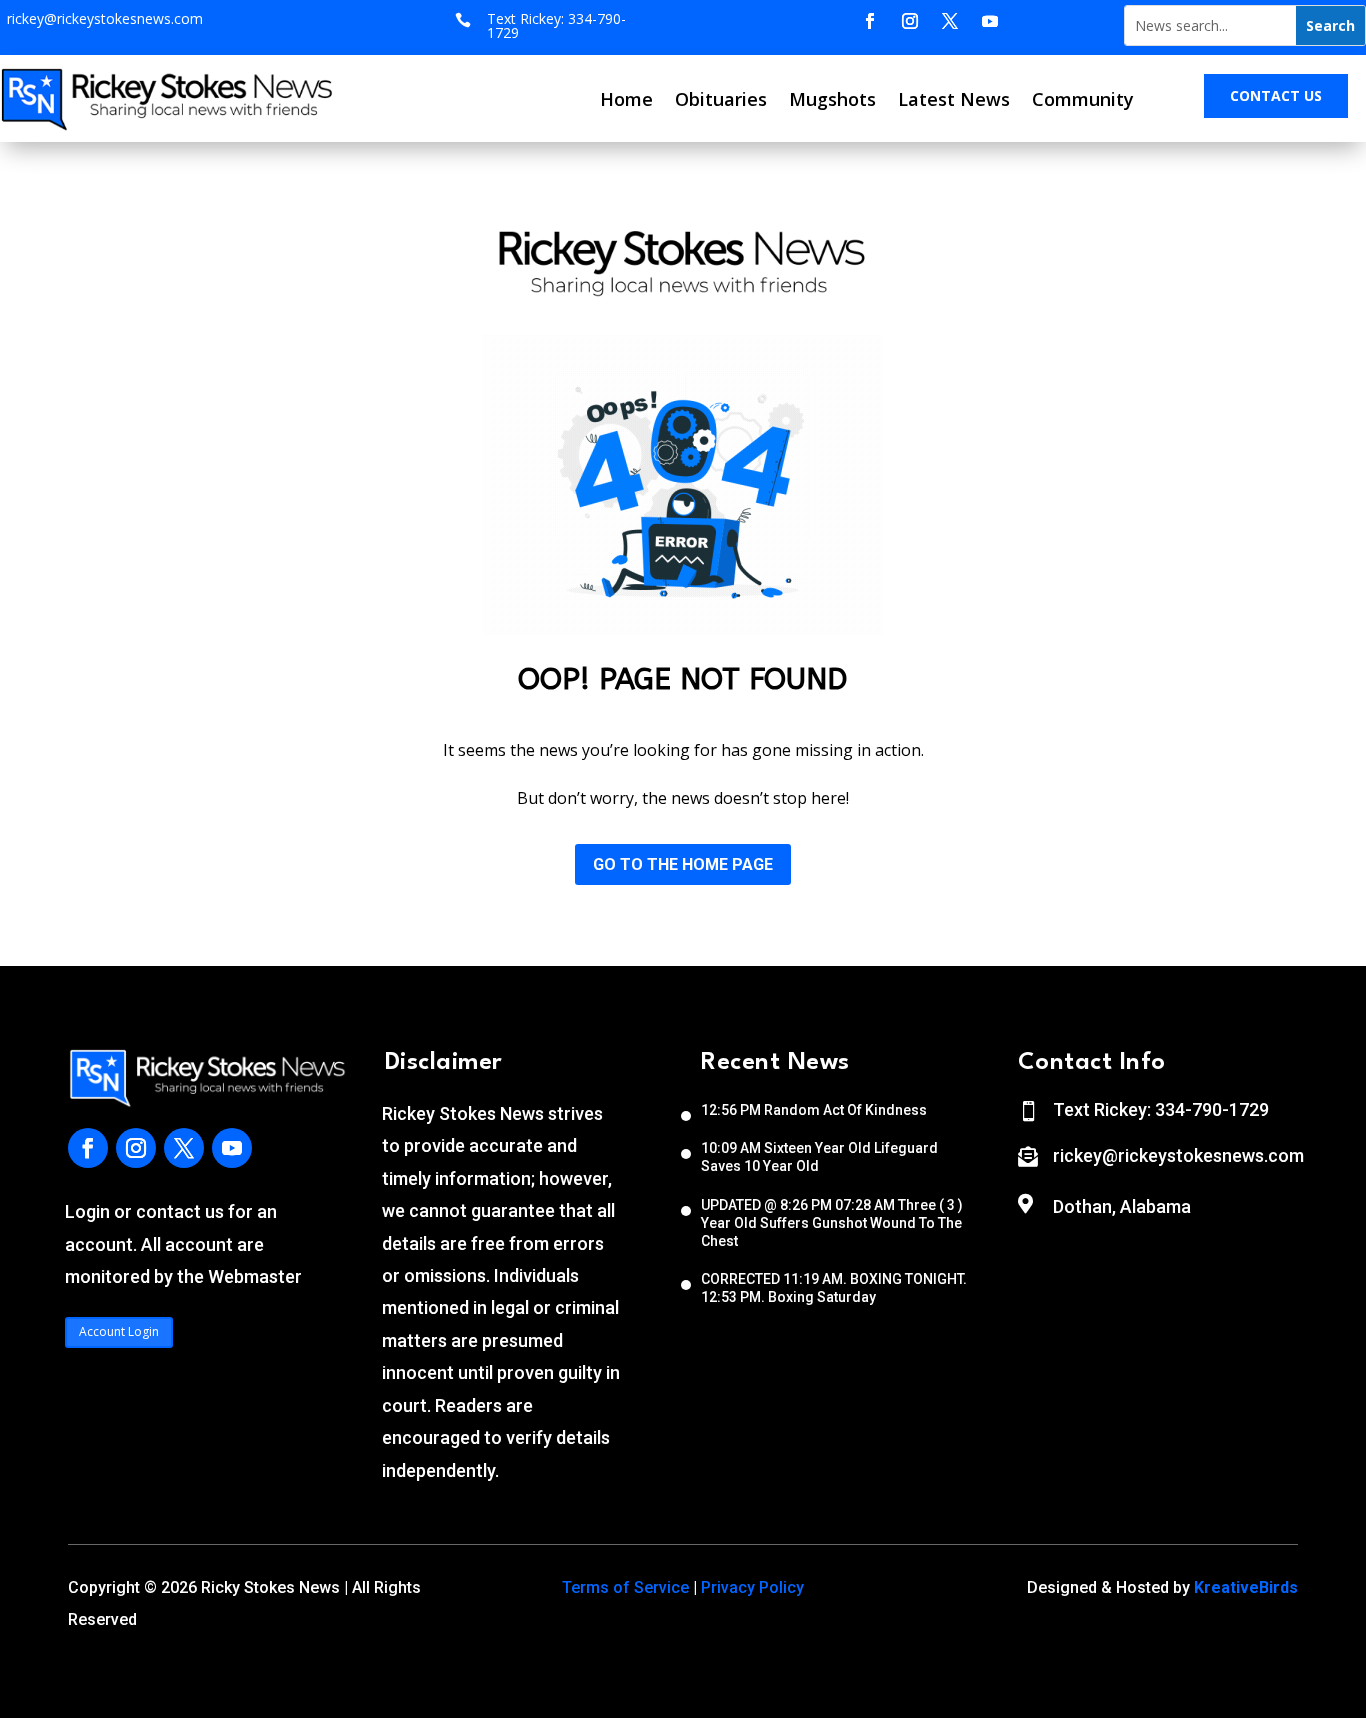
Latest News (954, 99)
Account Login (119, 1331)
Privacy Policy (752, 1587)
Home (626, 99)
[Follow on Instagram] (910, 21)
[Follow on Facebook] (870, 21)
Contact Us (1276, 95)
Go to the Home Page (683, 864)
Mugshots (832, 99)
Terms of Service (625, 1587)
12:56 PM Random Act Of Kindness (814, 1110)
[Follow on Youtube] (990, 21)
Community (1083, 99)
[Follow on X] (950, 21)
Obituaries (721, 99)
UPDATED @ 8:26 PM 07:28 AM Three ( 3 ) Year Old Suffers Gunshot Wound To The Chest (832, 1223)
